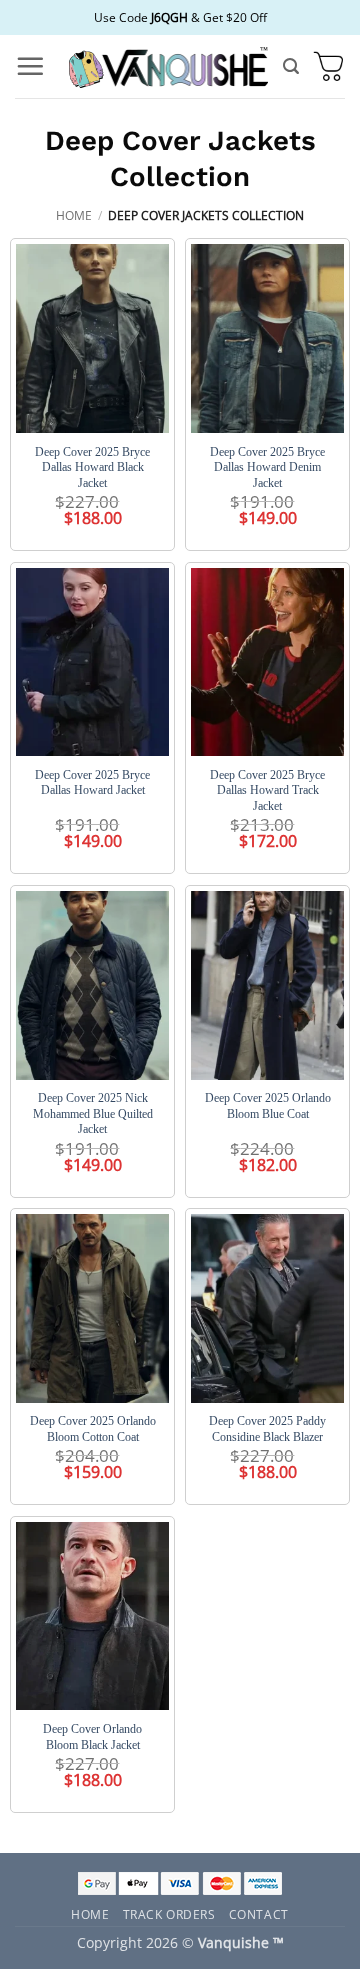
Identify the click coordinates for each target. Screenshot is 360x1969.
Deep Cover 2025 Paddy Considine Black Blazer (267, 1429)
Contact (259, 1914)
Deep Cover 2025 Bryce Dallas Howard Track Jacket (267, 790)
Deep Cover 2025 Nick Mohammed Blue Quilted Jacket (93, 1113)
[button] (30, 66)
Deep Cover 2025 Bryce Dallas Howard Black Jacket (92, 467)
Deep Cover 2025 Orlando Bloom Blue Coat (268, 1106)
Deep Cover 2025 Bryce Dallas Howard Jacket (92, 783)
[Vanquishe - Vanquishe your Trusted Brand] (168, 66)
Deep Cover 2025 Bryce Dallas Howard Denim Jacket (267, 467)
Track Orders (169, 1914)
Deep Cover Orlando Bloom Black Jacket (92, 1737)
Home (74, 215)
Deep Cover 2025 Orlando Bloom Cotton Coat (93, 1429)
